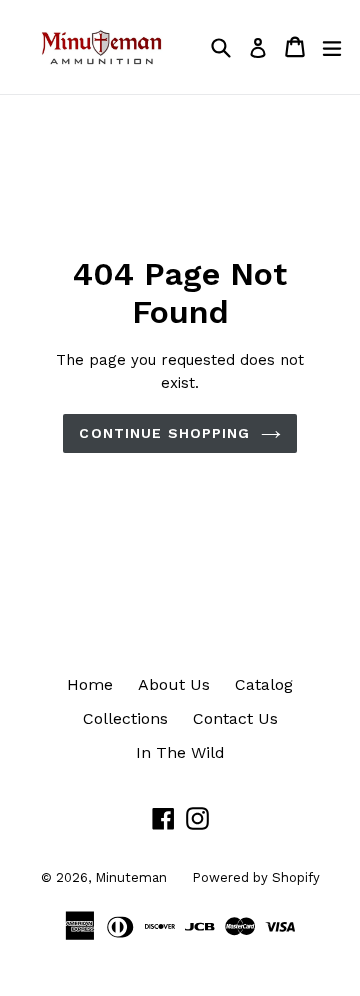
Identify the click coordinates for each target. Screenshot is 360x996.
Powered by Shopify (256, 877)
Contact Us (235, 718)
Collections (125, 718)
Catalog (264, 684)
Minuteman (131, 877)
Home (90, 684)
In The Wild (180, 752)
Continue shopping (164, 433)
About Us (174, 684)
